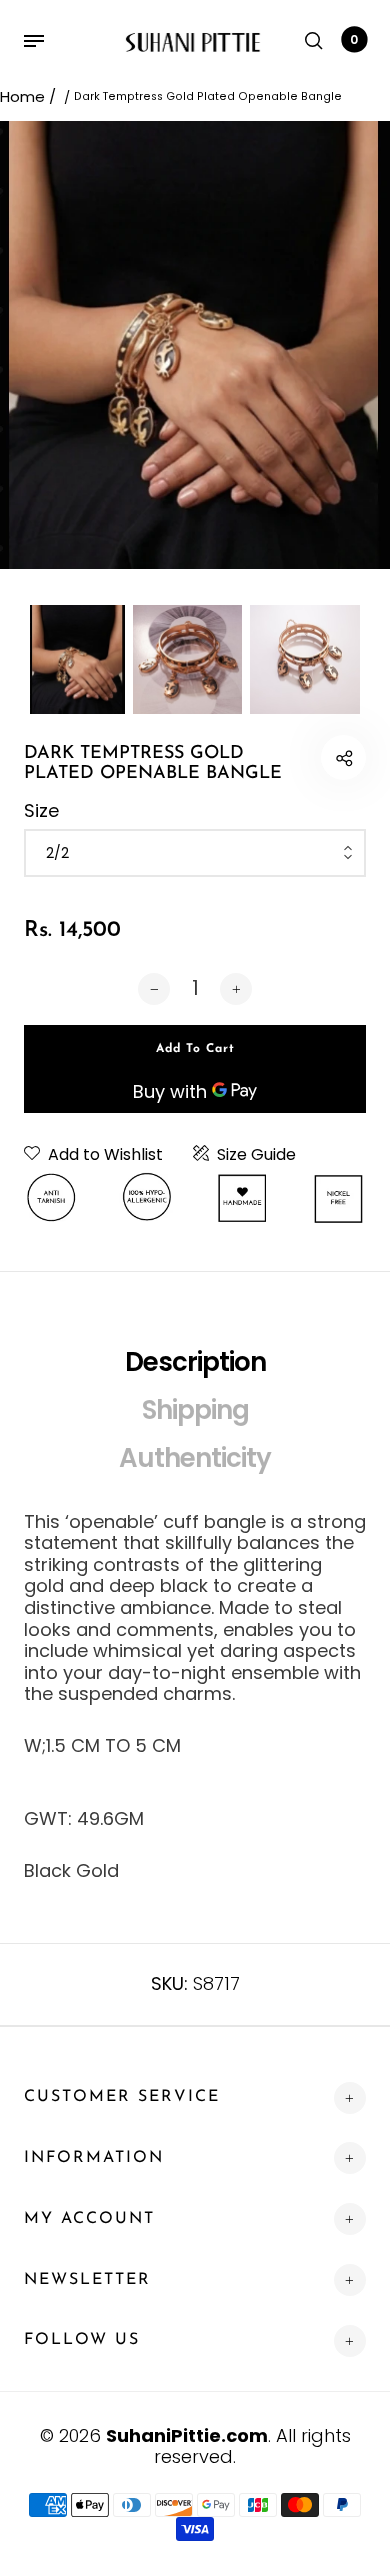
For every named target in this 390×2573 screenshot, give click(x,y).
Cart (354, 39)
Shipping (195, 1410)
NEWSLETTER (87, 2280)
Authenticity (195, 1458)
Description (195, 1362)
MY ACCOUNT (89, 2219)
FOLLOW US (82, 2340)
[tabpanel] (195, 345)
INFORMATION (94, 2158)
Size (41, 811)
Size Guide (256, 1155)
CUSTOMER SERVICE (122, 2097)
